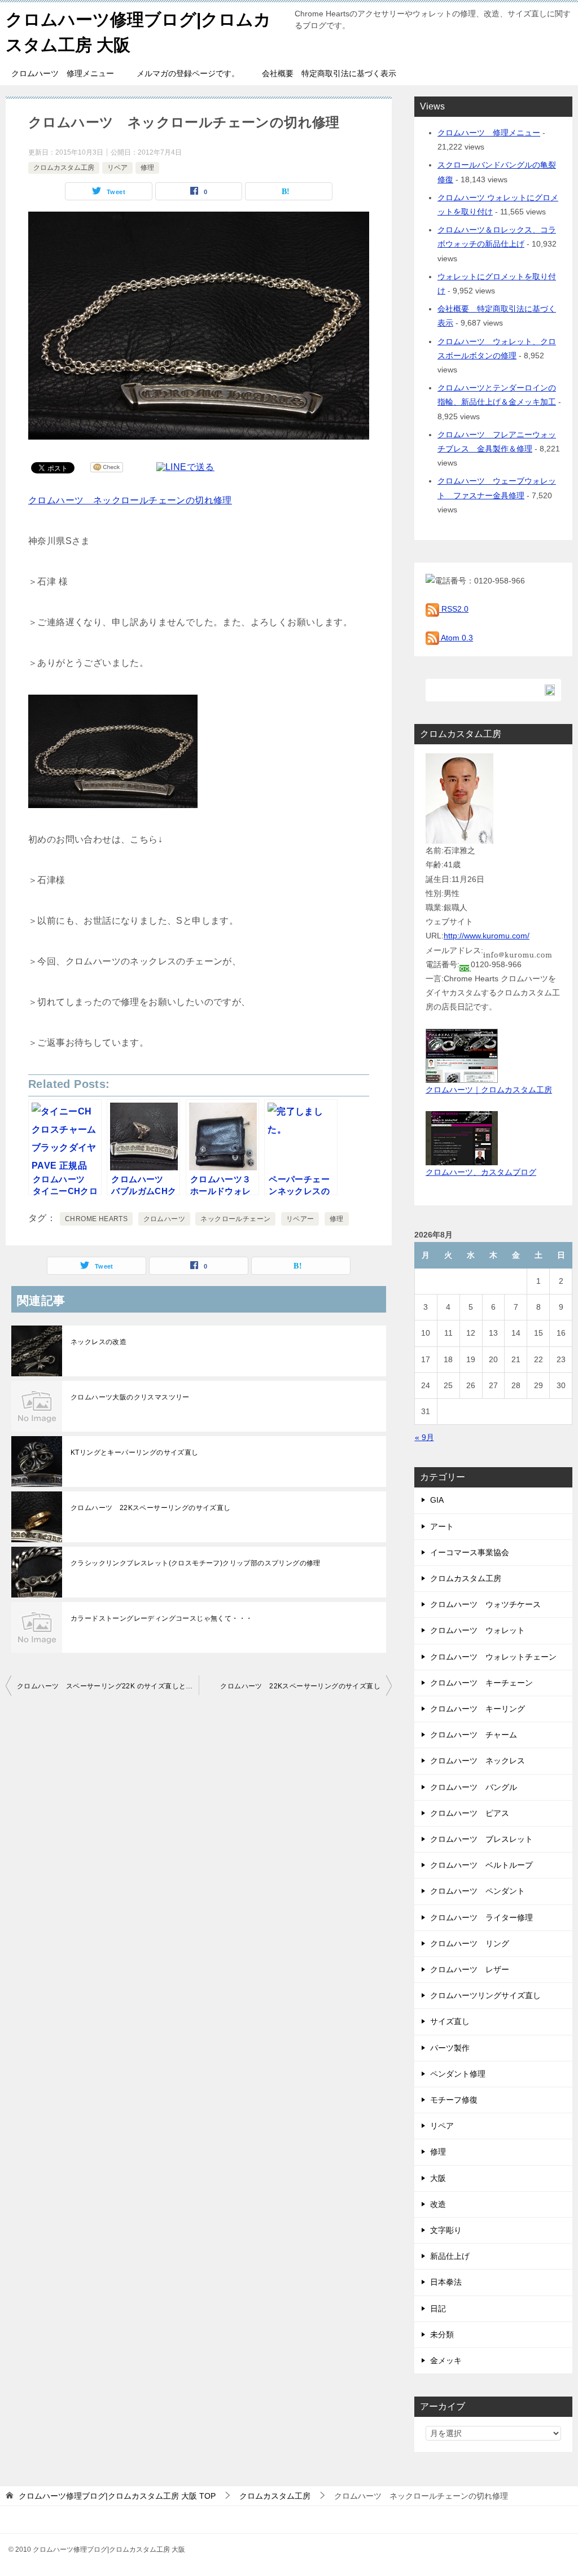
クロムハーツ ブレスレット (481, 1839)
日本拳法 (446, 2282)
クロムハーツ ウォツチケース (485, 1604)
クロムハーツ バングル (474, 1787)
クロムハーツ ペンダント (478, 1891)
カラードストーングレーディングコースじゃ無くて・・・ (161, 1618)
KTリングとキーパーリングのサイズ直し (135, 1452)
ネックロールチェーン (235, 1219)
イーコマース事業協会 (470, 1552)
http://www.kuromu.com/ (487, 936)
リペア (117, 168)
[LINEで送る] (185, 467)
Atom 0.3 (456, 638)
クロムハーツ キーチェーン (481, 1683)
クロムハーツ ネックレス (478, 1761)
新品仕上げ (450, 2256)
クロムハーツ (164, 1219)
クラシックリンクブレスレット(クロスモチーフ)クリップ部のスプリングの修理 (196, 1563)
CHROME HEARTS (96, 1219)
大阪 (438, 2178)
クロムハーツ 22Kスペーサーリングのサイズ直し (151, 1508)
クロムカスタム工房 (64, 168)
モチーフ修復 (454, 2100)
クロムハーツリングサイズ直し (485, 1995)
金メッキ (446, 2360)
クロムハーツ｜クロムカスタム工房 (489, 1090)
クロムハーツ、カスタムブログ (481, 1172)
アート (442, 1526)
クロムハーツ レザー (470, 1969)
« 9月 (424, 1437)
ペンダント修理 (458, 2074)
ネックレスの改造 (98, 1342)
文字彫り (446, 2230)
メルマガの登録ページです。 (188, 73)
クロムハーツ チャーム (474, 1735)
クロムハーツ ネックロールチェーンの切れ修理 (130, 500)
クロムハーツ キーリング (478, 1709)
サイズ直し (450, 2021)
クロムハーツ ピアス (470, 1813)
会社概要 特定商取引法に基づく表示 (329, 73)
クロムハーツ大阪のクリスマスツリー (130, 1397)
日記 (438, 2309)
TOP (117, 2496)
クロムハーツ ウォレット (478, 1630)
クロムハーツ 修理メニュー (63, 73)
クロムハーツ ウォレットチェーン (493, 1657)
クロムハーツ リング (470, 1943)
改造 (438, 2204)
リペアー (300, 1219)
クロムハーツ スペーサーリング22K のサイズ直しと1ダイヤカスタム (108, 1686)
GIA (437, 1500)
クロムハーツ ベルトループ (481, 1865)
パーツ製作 (450, 2048)
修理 (147, 168)
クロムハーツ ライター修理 (481, 1917)
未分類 (442, 2334)
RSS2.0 (454, 609)
